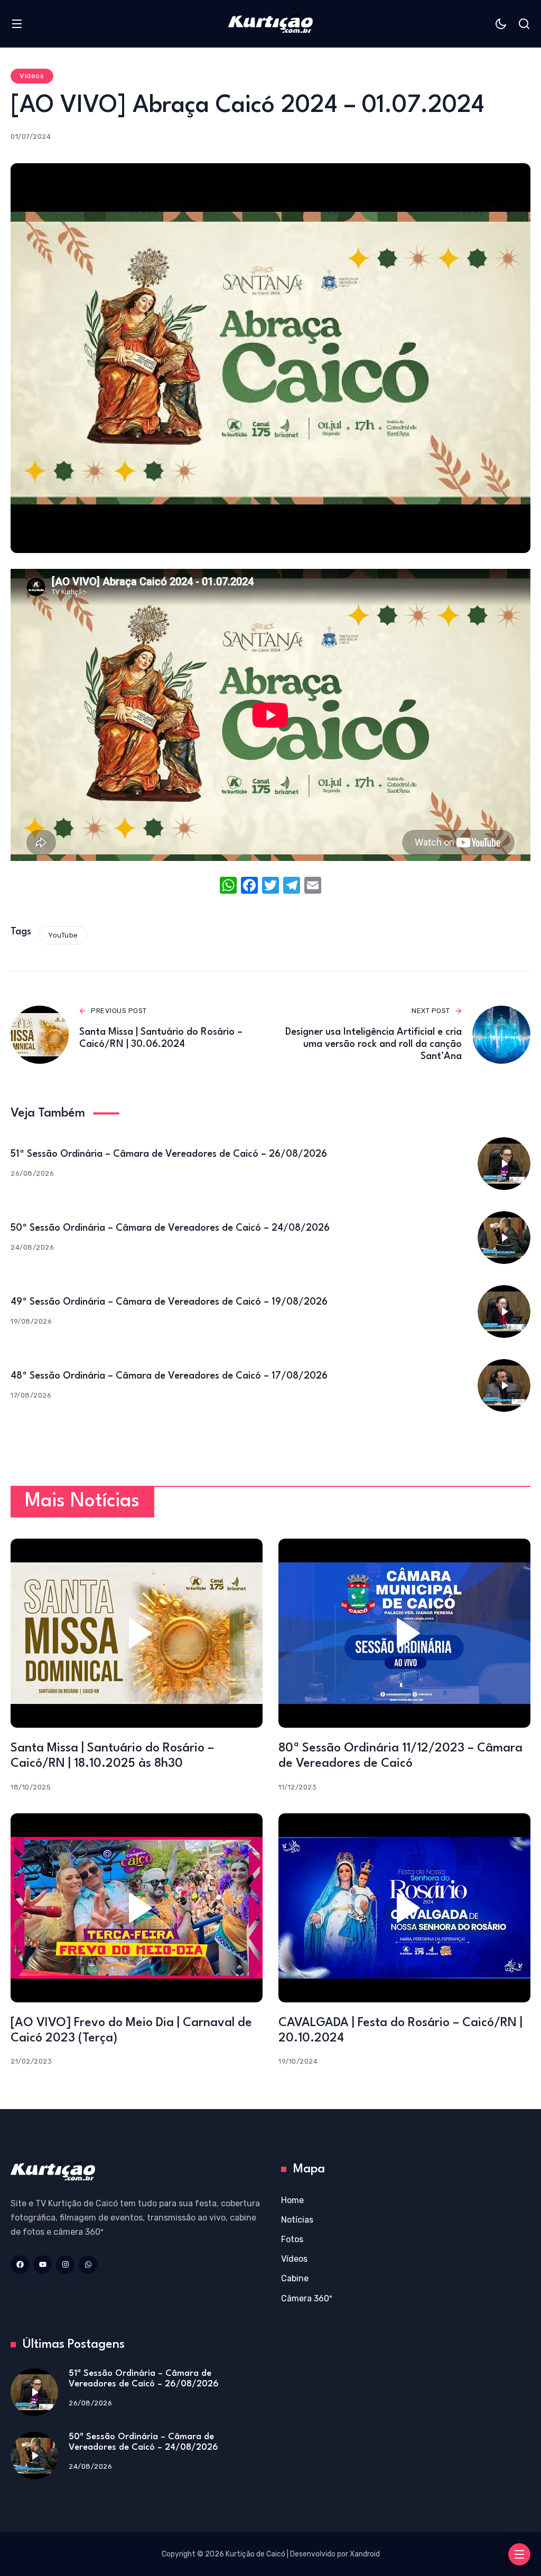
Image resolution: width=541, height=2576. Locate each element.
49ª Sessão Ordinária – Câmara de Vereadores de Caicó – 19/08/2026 (169, 1302)
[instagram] (65, 2265)
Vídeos (32, 76)
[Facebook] (249, 887)
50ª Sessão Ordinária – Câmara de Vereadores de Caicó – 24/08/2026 (170, 1228)
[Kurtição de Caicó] (270, 24)
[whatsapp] (88, 2265)
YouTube (63, 935)
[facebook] (20, 2265)
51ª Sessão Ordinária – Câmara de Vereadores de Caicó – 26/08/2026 (169, 1154)
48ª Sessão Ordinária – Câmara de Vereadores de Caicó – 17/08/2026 (169, 1376)
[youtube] (43, 2265)
